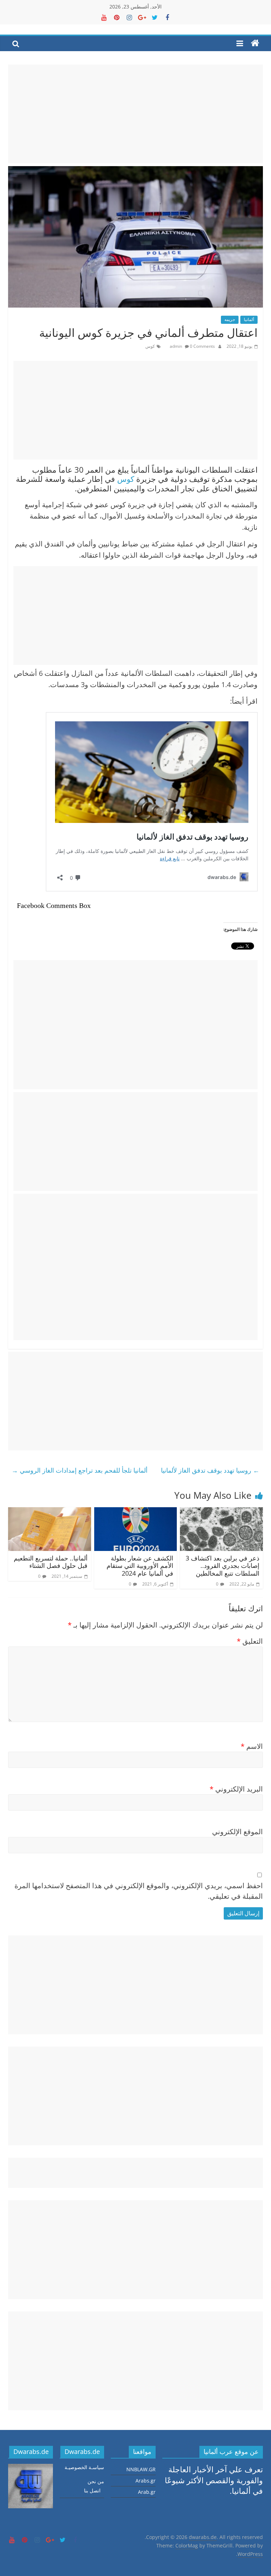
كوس (150, 346)
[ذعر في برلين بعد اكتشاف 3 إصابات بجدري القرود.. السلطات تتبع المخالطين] (221, 1513)
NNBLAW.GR (141, 2469)
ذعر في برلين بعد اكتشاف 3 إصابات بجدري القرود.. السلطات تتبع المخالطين (222, 1566)
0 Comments (202, 346)
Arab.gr (147, 2492)
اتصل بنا (92, 2490)
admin (176, 346)
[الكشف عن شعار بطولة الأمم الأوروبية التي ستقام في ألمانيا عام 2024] (136, 1513)
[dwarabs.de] (255, 43)
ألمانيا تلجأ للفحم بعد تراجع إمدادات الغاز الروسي (80, 1470)
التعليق (250, 1641)
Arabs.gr (146, 2481)
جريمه (230, 319)
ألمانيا (249, 319)
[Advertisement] (135, 114)
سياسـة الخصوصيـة (84, 2467)
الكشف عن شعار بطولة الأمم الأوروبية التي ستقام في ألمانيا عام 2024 (140, 1566)
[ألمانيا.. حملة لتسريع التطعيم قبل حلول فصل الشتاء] (50, 1513)
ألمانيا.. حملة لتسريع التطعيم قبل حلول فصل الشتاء (51, 1562)
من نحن (96, 2481)
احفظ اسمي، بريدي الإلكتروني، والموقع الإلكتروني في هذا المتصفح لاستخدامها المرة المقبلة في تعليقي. (139, 1891)
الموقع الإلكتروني (237, 1832)
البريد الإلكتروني (236, 1789)
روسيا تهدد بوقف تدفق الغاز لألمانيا (210, 1470)
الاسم (252, 1746)
